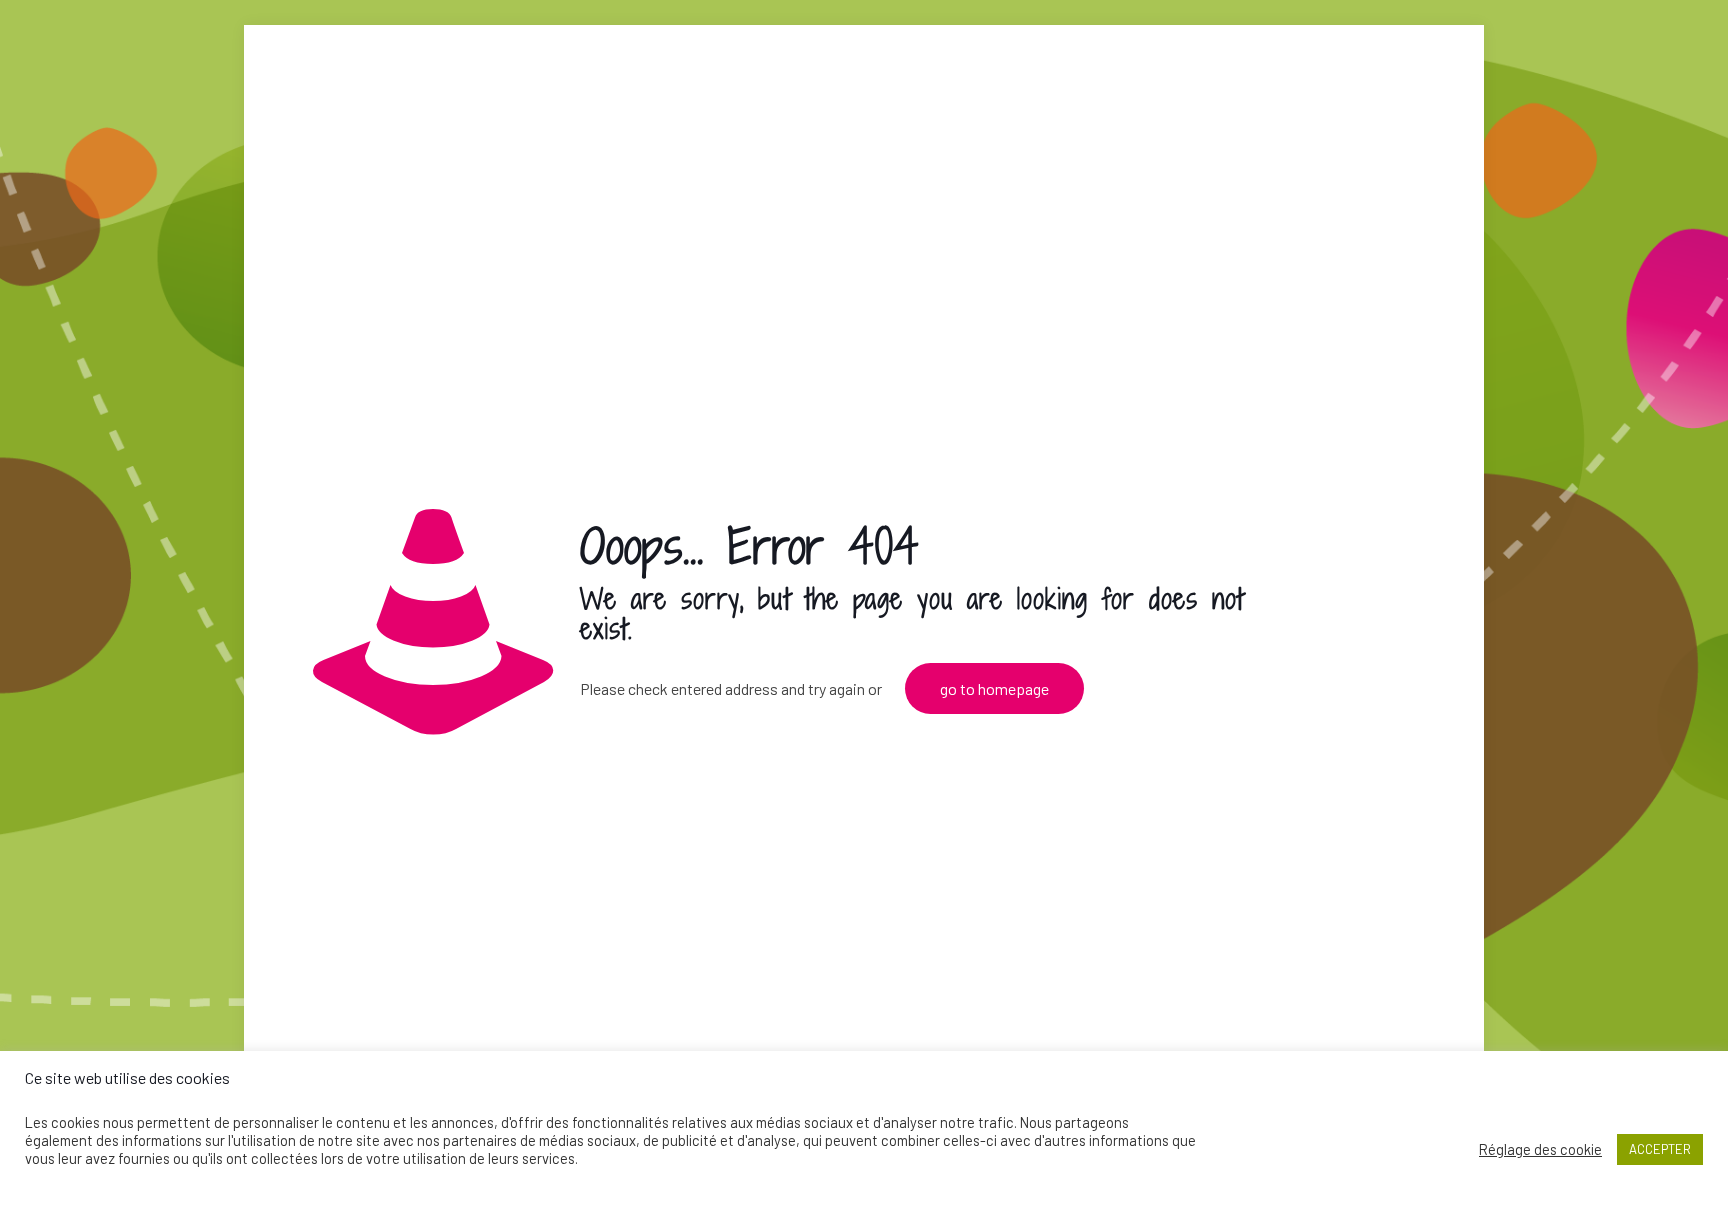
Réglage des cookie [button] (1540, 1149)
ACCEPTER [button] (1660, 1149)
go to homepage (994, 688)
